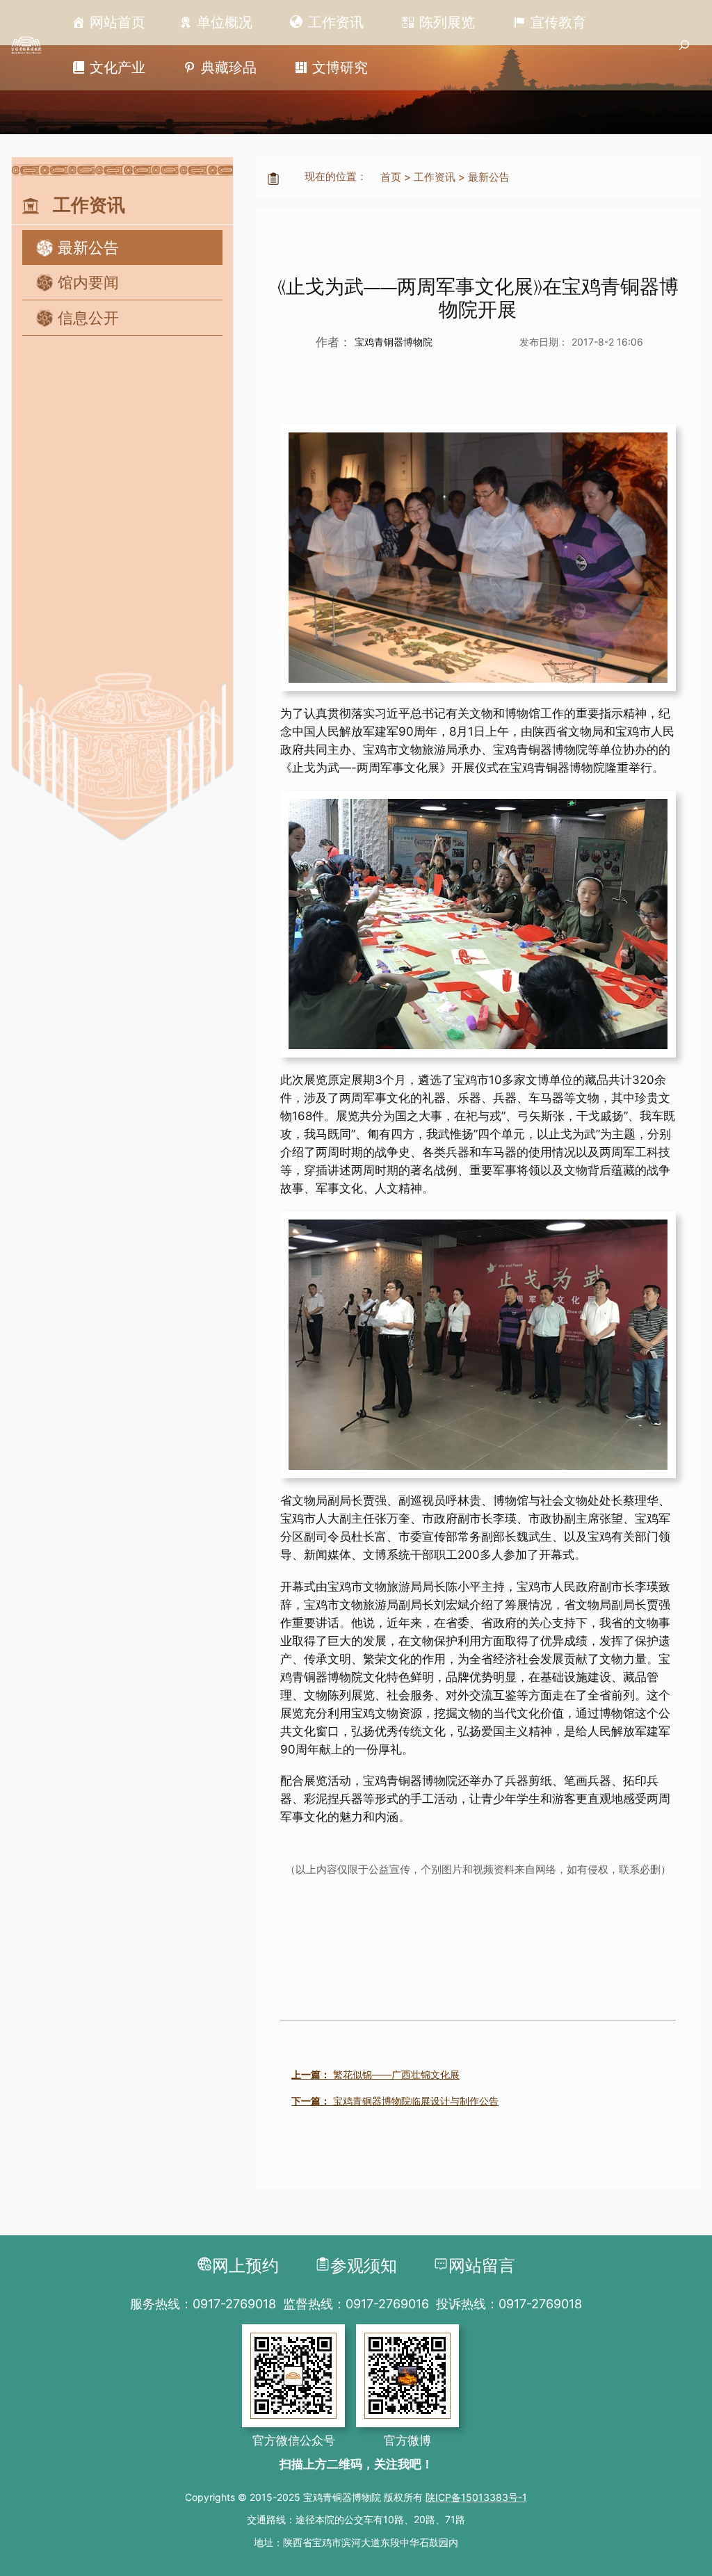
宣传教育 (558, 22)
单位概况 (225, 22)
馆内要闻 (88, 282)
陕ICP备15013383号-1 (476, 2497)
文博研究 (340, 67)
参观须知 (364, 2266)
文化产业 (118, 67)
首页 (391, 177)
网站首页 (118, 22)
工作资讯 (336, 22)
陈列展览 (447, 22)
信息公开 (88, 318)
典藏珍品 (229, 67)
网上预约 (245, 2266)
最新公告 (88, 248)
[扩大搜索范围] (685, 46)
